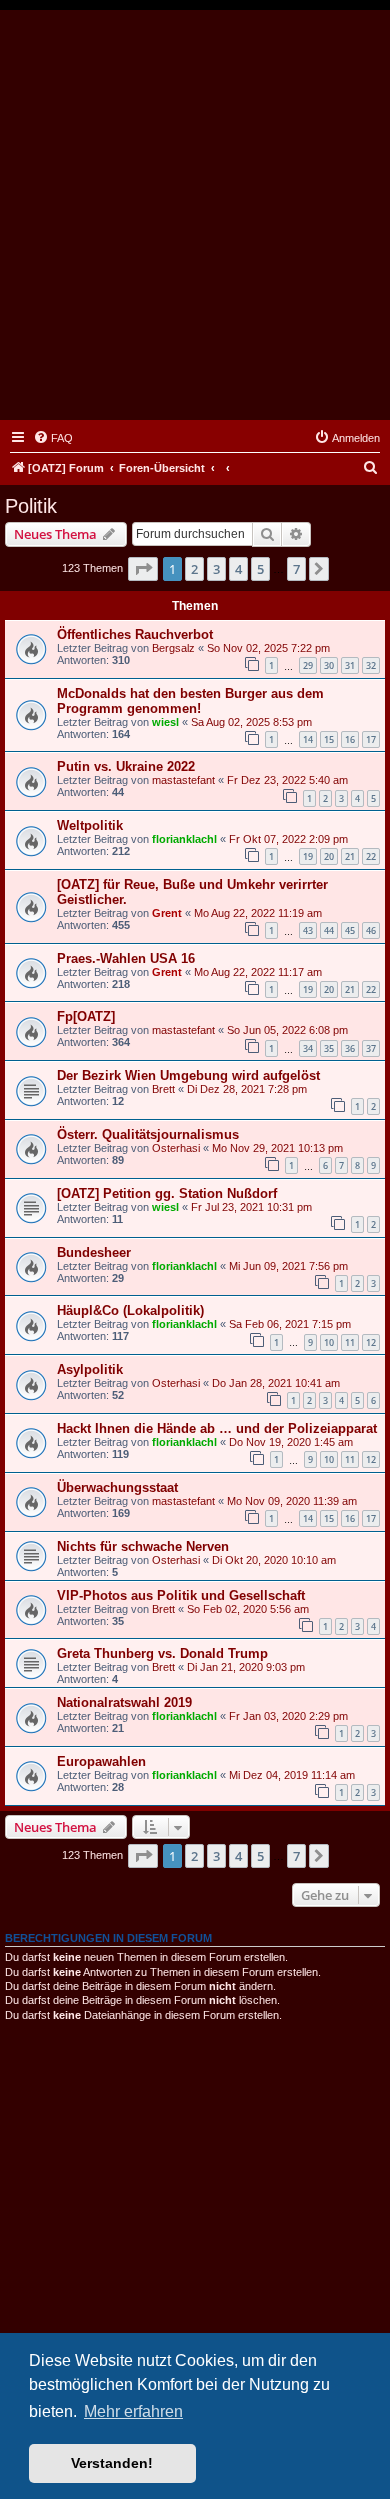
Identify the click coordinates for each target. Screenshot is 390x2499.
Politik (31, 506)
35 (329, 1048)
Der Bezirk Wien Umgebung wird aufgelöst (188, 1075)
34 (308, 1048)
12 (371, 1342)
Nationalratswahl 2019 (124, 1702)
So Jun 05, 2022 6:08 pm (287, 1030)
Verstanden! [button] (112, 2463)
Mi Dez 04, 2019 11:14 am (292, 1775)
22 (371, 856)
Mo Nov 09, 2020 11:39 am (292, 1501)
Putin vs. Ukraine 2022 (126, 766)
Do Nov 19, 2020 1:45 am (291, 1442)
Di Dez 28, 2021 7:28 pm (247, 1089)
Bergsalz (173, 648)
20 (329, 856)
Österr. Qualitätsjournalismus (148, 1134)
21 (350, 856)
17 (371, 739)
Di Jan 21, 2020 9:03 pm (246, 1667)
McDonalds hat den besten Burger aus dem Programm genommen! (190, 701)
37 (371, 1048)
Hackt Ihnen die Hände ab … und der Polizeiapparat (217, 1428)
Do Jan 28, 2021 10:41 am (276, 1383)
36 (350, 1048)
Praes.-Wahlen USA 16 (126, 958)
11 (350, 1342)
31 (350, 665)
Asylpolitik (90, 1369)
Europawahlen (101, 1761)
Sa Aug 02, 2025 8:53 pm (251, 722)
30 (329, 665)
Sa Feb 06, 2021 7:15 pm (290, 1324)
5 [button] (260, 569)
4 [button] (238, 569)
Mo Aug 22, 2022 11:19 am (258, 913)
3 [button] (216, 569)
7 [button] (296, 569)
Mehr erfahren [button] (133, 2411)
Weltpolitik (90, 825)
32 (371, 665)
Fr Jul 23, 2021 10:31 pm (251, 1207)
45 (350, 930)
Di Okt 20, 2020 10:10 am (274, 1560)
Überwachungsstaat (117, 1487)
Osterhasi (176, 1148)
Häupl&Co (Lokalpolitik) (130, 1310)
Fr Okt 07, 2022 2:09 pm (288, 839)
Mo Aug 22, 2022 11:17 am (258, 972)
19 (308, 856)
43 (308, 930)
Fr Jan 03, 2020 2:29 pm (288, 1716)
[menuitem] (53, 438)
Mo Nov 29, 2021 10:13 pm (277, 1148)
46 (371, 930)
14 (308, 739)
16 (350, 739)
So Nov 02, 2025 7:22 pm (268, 648)
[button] (143, 569)
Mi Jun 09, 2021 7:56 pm (288, 1266)
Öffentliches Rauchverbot (135, 634)
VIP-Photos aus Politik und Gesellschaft (181, 1595)
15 (329, 739)
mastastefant (183, 780)
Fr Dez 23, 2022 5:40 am (287, 780)
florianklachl (184, 839)
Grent (167, 913)
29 (308, 665)
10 (329, 1342)
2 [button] (194, 569)
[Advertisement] (195, 215)
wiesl (165, 722)
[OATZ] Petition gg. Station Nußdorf (167, 1193)
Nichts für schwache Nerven (143, 1546)
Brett (163, 1089)
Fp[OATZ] (86, 1016)
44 (329, 930)
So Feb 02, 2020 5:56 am (248, 1609)
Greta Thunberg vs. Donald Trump (162, 1653)
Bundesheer (94, 1252)
